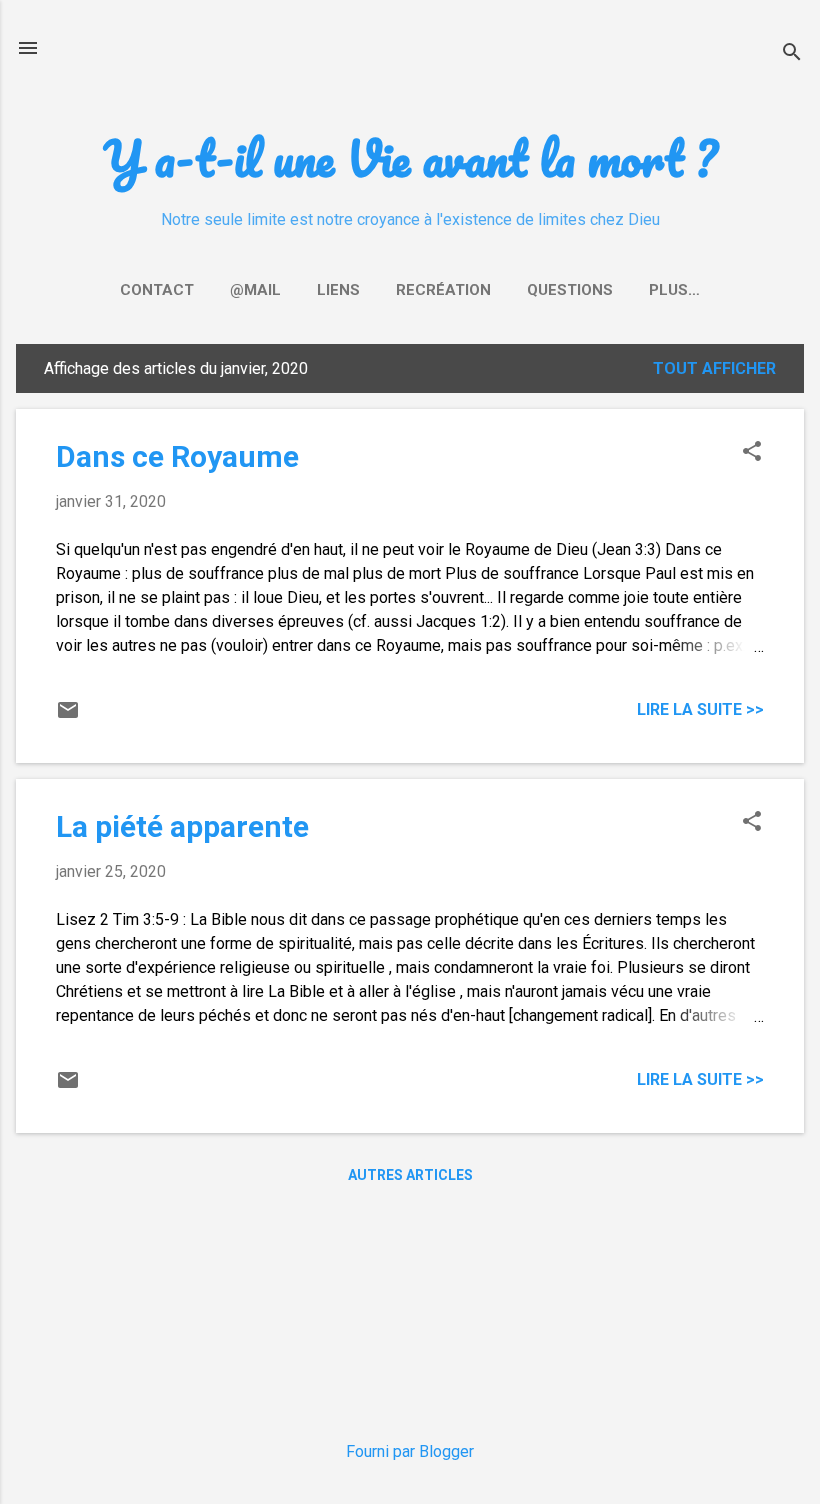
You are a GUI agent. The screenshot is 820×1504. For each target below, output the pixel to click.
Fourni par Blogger (410, 1451)
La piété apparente (182, 826)
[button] (752, 453)
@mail (255, 290)
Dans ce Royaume (177, 456)
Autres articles (410, 1175)
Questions (570, 290)
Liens (338, 290)
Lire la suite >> (700, 709)
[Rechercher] (792, 54)
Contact (157, 290)
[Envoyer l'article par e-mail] (68, 716)
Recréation (443, 290)
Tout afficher (714, 368)
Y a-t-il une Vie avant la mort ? (410, 157)
